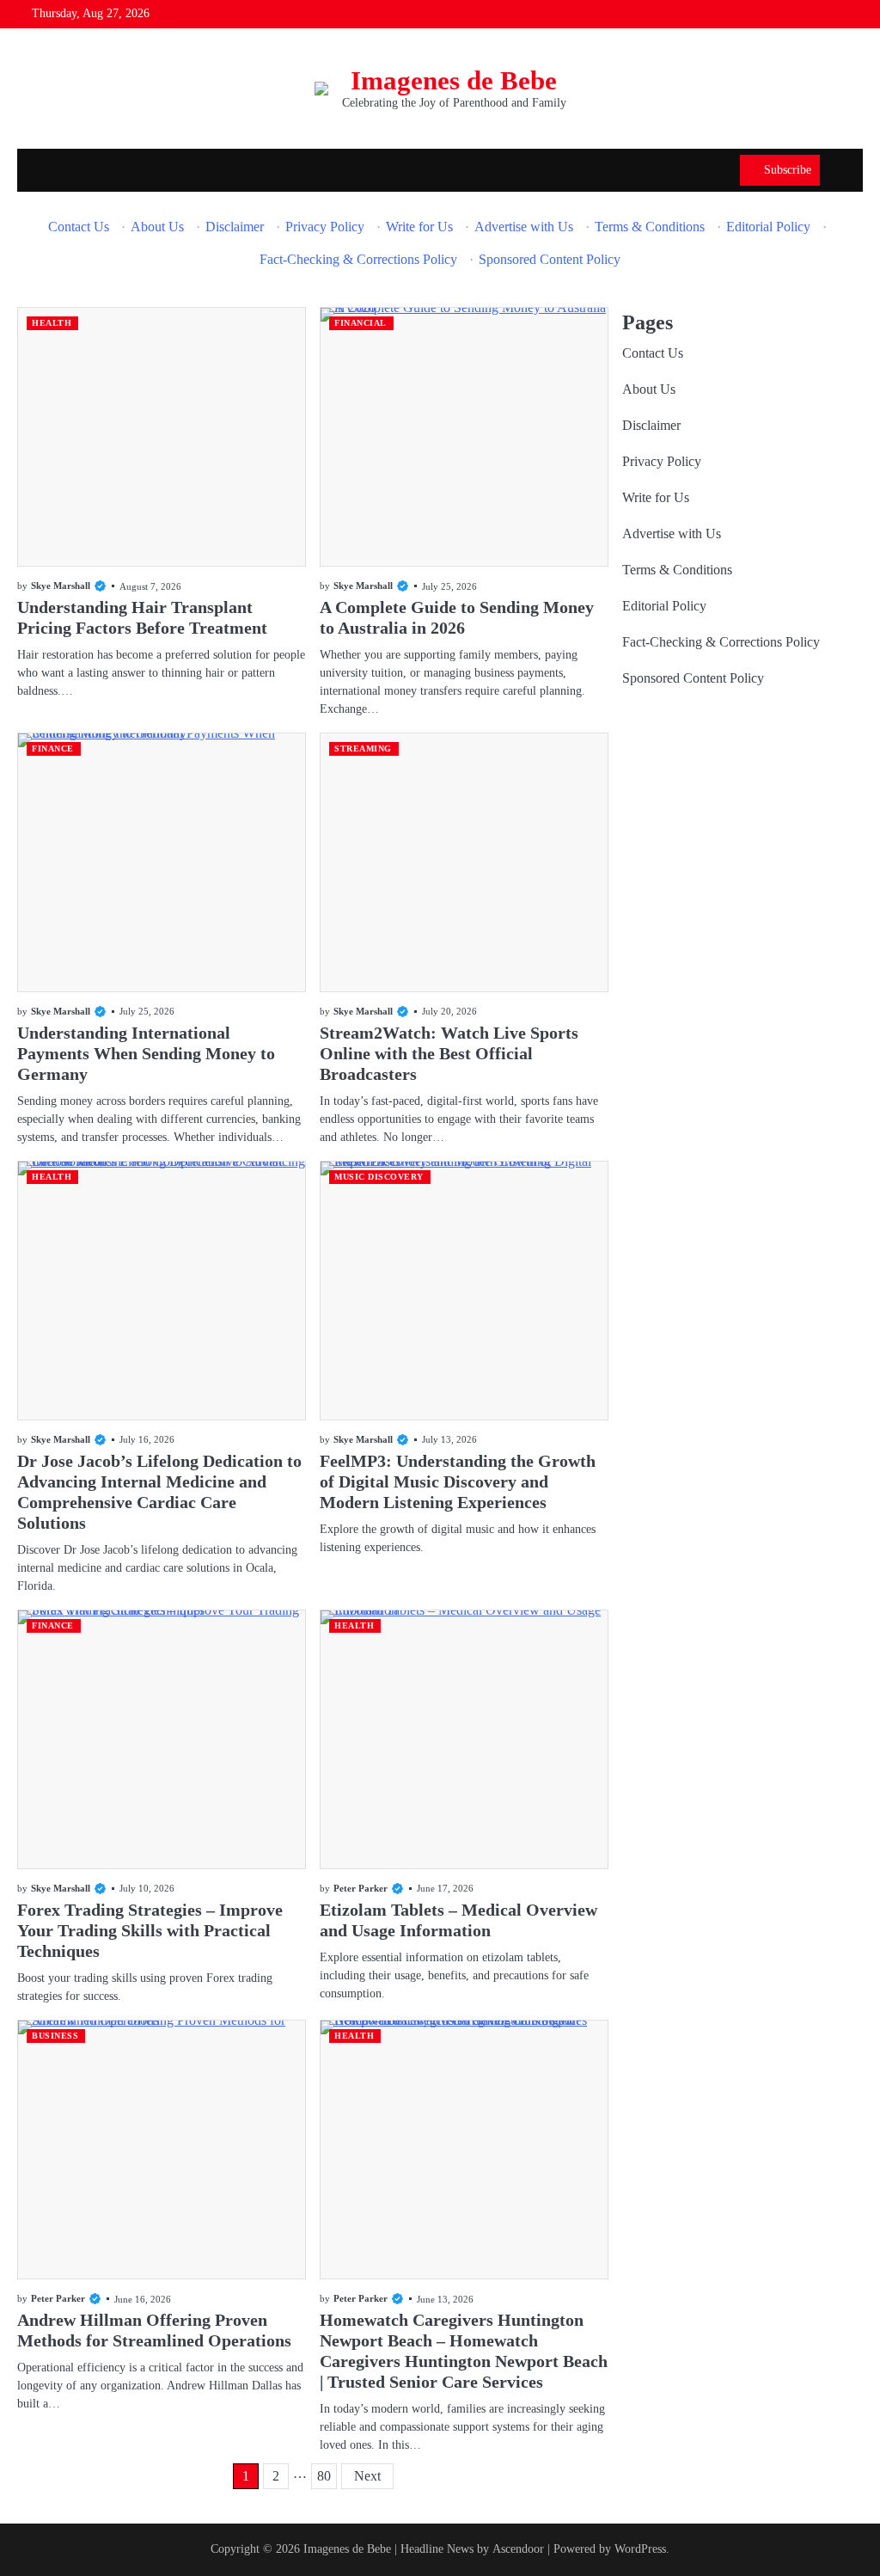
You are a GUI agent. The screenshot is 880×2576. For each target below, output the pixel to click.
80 (324, 2476)
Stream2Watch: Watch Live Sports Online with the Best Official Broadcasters (449, 1053)
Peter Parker (361, 1888)
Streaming (363, 748)
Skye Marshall (61, 586)
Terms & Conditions (650, 227)
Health (52, 323)
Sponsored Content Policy (550, 259)
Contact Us (79, 227)
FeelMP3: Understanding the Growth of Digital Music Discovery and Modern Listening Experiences (458, 1481)
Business (55, 2036)
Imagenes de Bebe (454, 80)
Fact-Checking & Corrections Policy (358, 259)
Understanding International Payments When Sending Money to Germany (146, 1053)
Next (367, 2476)
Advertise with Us (524, 227)
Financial (361, 323)
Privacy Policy (325, 227)
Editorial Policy (768, 227)
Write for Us (419, 227)
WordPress (640, 2549)
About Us (157, 227)
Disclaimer (235, 227)
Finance (53, 748)
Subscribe (788, 170)
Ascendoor (518, 2549)
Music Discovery (379, 1177)
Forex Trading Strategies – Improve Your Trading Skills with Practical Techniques (150, 1930)
